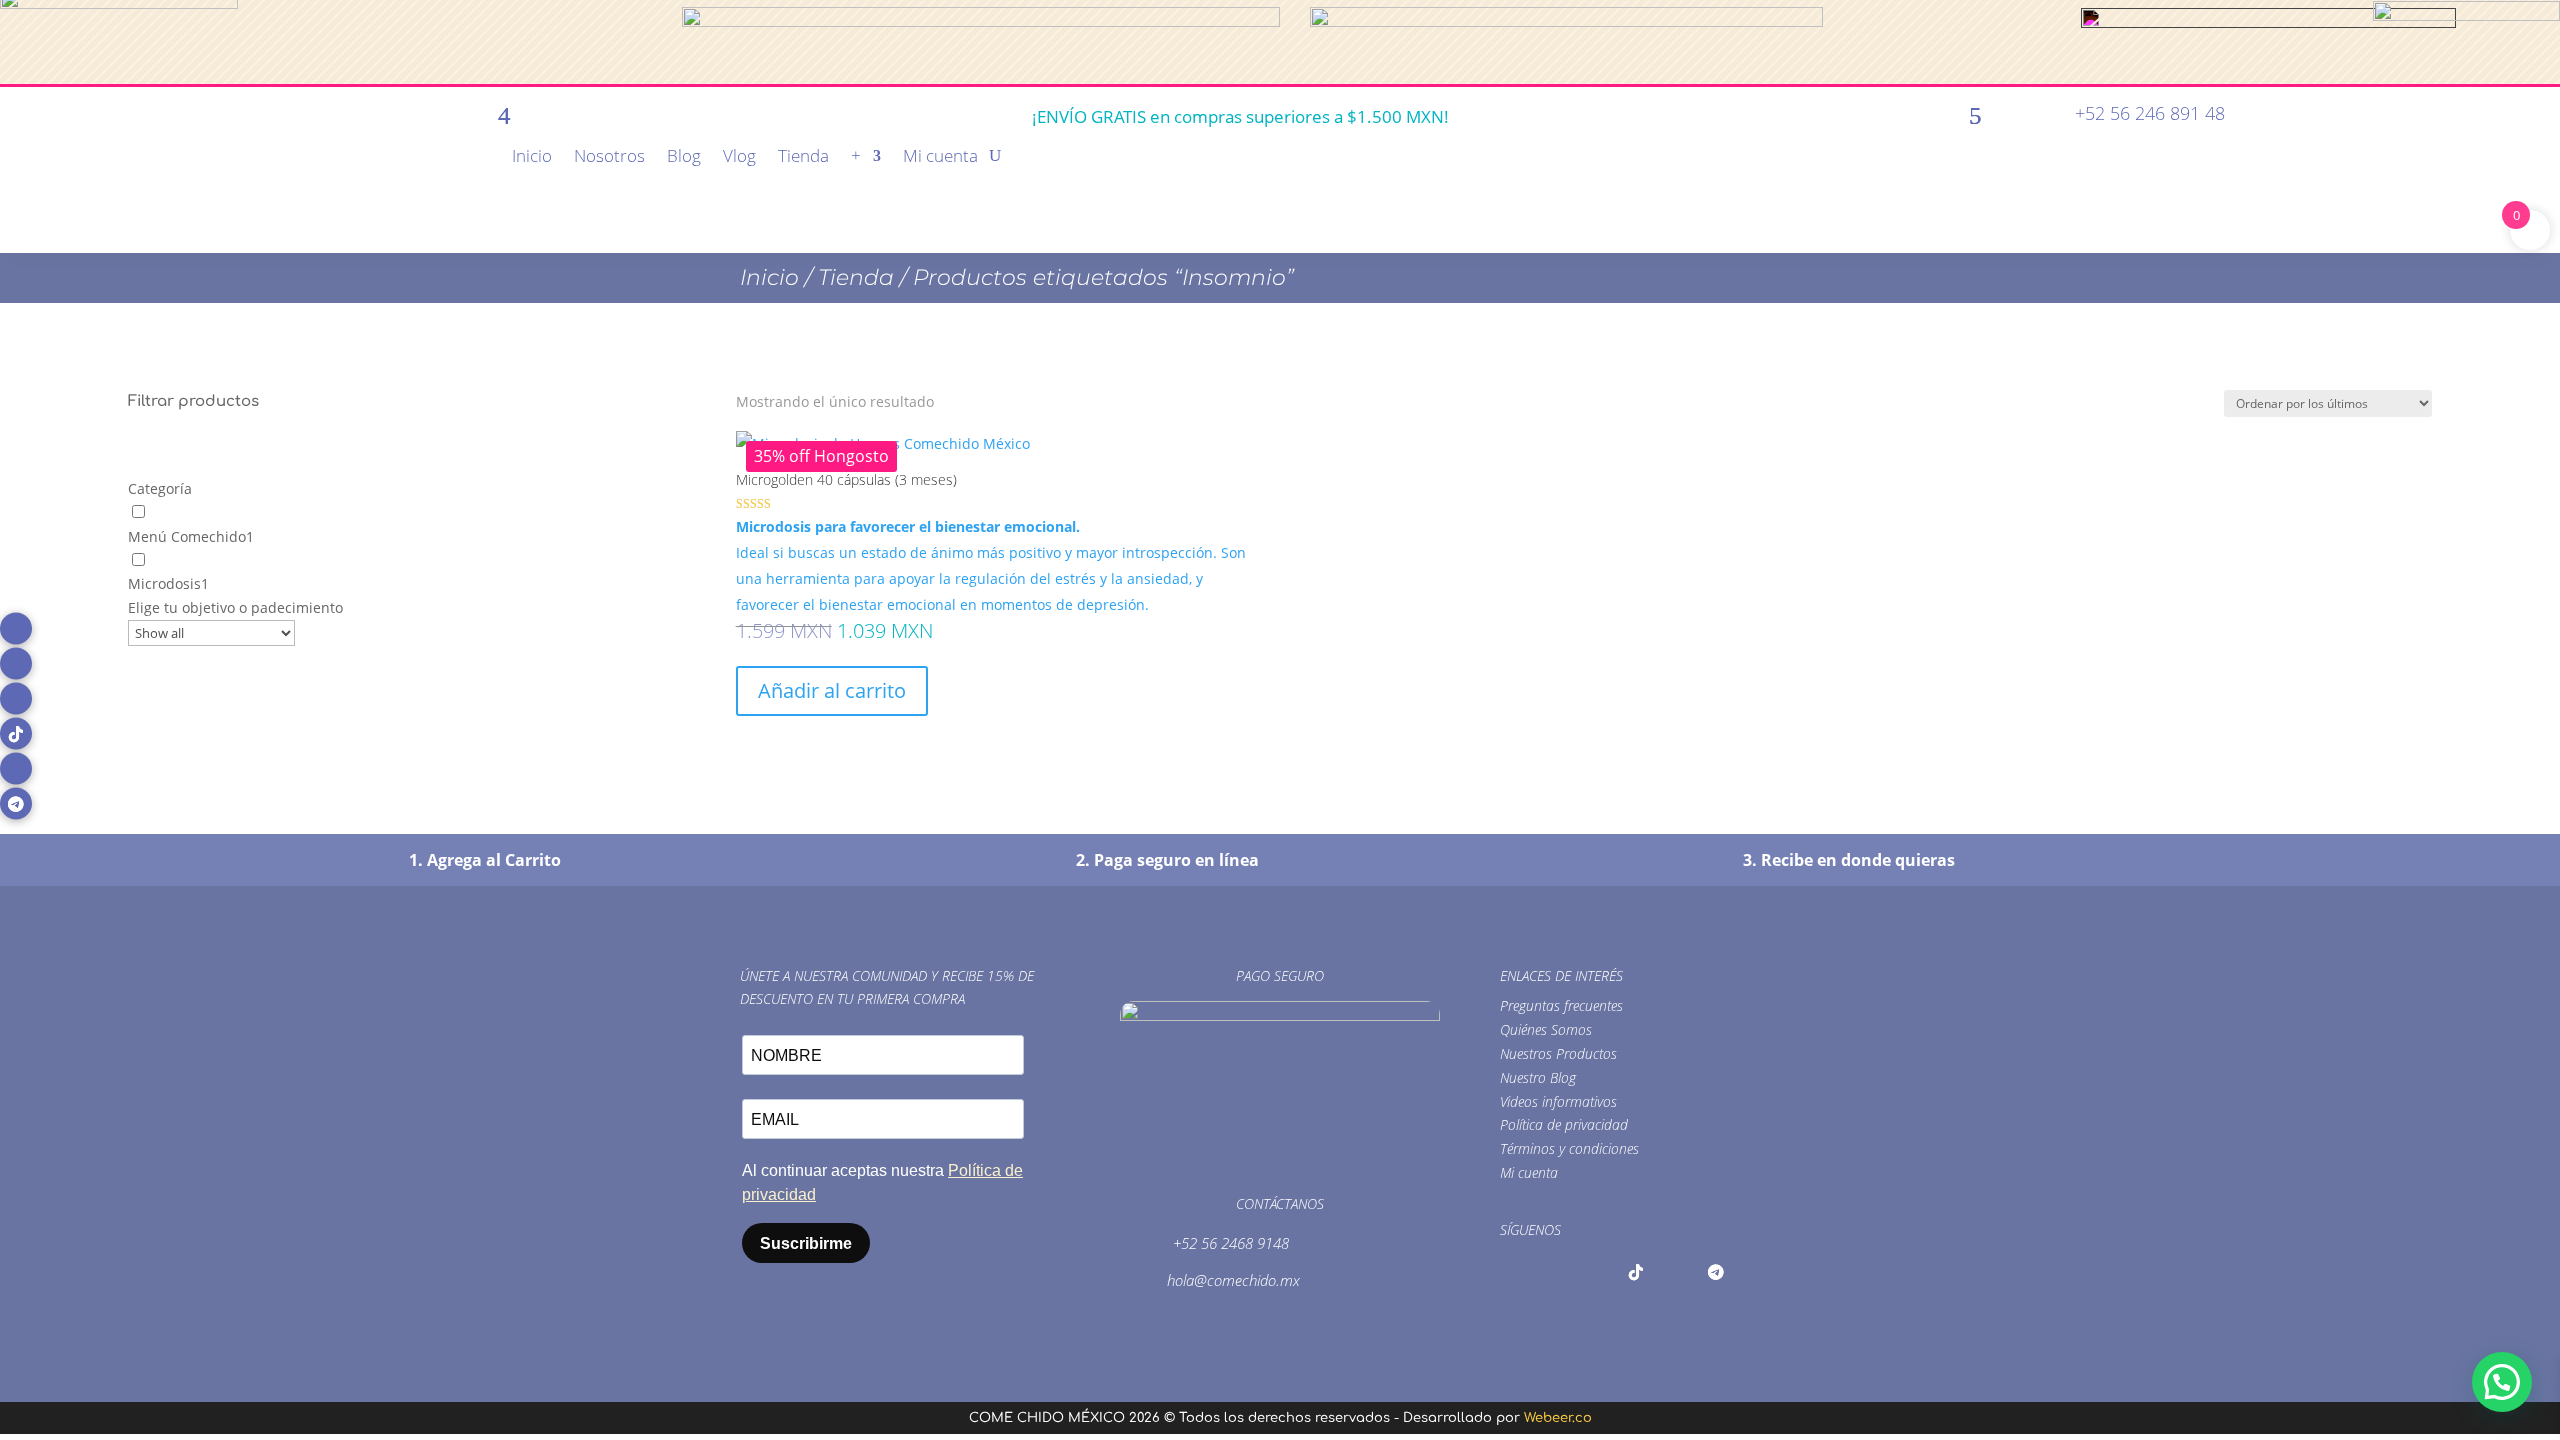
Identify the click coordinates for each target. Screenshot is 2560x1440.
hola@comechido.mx (1233, 1280)
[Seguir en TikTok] (16, 734)
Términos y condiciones (1569, 1148)
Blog (684, 158)
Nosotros (609, 158)
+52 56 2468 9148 (1231, 1243)
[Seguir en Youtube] (16, 769)
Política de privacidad (1564, 1124)
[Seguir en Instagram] (16, 664)
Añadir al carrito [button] (832, 690)
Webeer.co (1558, 1418)
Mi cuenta (940, 158)
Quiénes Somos (1546, 1029)
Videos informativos (1558, 1101)
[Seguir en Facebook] (16, 629)
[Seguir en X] (16, 699)
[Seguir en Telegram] (16, 804)
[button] (2502, 1382)
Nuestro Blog (1538, 1077)
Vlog (739, 158)
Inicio (532, 158)
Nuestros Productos (1558, 1053)
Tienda (803, 158)
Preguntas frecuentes (1561, 1005)
